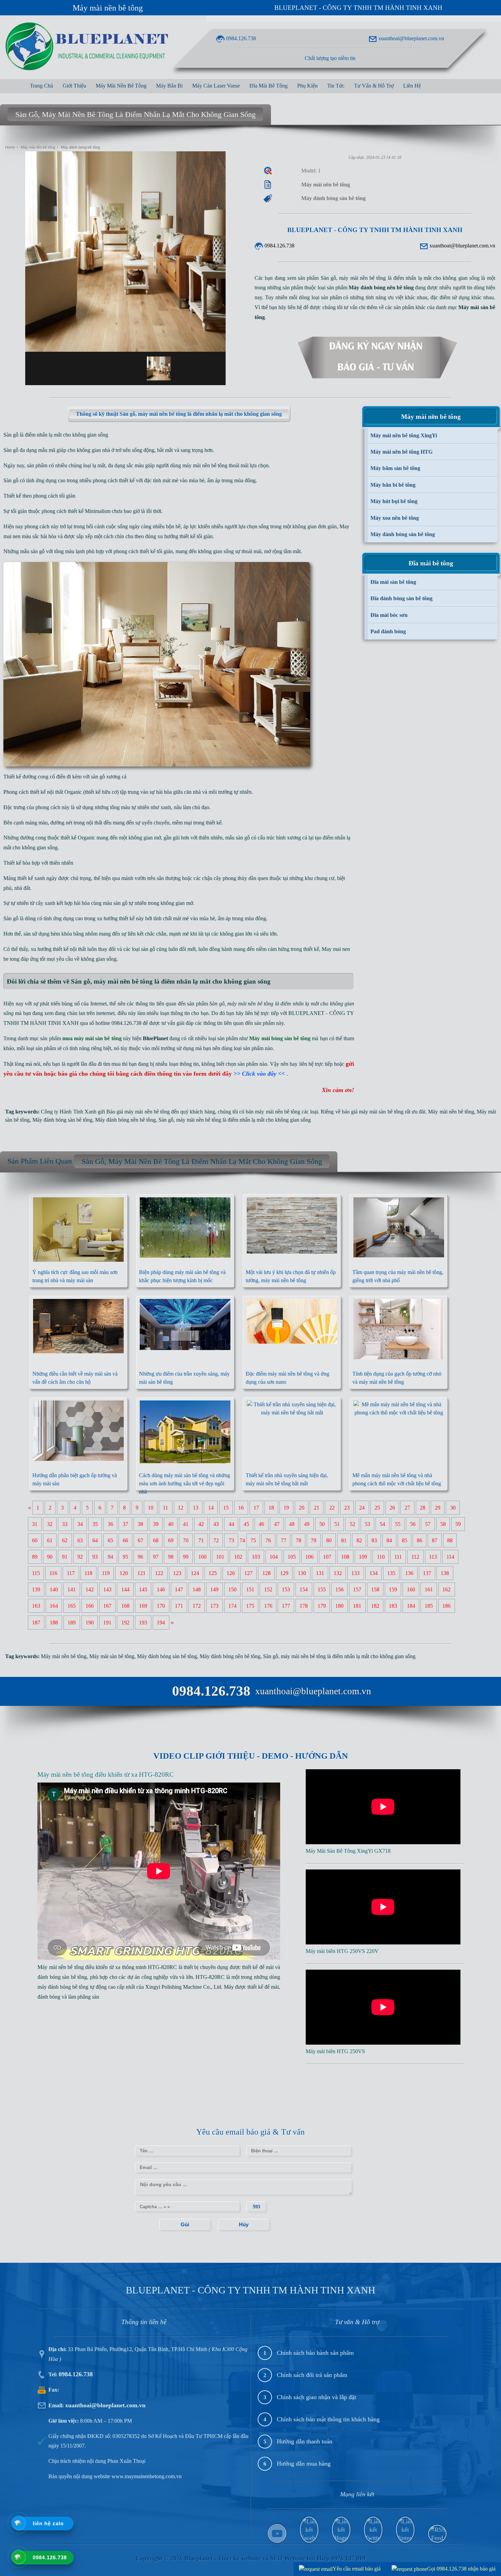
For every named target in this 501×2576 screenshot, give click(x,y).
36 (110, 1524)
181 (357, 1606)
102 (238, 1557)
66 (125, 1540)
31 (35, 1524)
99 (186, 1557)
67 (140, 1540)
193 (143, 1623)
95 (125, 1557)
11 (165, 1508)
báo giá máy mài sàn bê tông (373, 1112)
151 (250, 1589)
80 (329, 1540)
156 (339, 1589)
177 (286, 1606)
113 (433, 1557)
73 (231, 1540)
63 (80, 1540)
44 (231, 1524)
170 (161, 1606)
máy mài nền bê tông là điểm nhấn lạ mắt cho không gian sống (244, 1120)
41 (186, 1524)
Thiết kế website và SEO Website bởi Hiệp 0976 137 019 (292, 2558)
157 (357, 1589)
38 (140, 1524)
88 (450, 1540)
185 (429, 1606)
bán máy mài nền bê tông (273, 1112)
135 (391, 1573)
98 (171, 1557)
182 (375, 1606)
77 (284, 1540)
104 (274, 1557)
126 (231, 1573)
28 (423, 1508)
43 (216, 1524)
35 (95, 1524)
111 (398, 1557)
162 (446, 1589)
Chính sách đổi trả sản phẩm (312, 2375)
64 (95, 1540)
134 (374, 1573)
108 (345, 1557)
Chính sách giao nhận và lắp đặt (316, 2397)
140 (54, 1589)
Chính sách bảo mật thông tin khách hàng (328, 2419)
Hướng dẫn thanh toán (305, 2441)
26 (392, 1508)
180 (339, 1606)
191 (107, 1623)
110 (381, 1557)
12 (181, 1508)
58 (443, 1524)
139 (36, 1589)
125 (213, 1573)
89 (35, 1557)
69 (171, 1540)
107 (327, 1557)
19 (286, 1508)
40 (171, 1524)
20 (302, 1508)
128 (267, 1573)
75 (253, 1540)
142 (90, 1589)
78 (299, 1540)
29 (438, 1508)
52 (352, 1524)
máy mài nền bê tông (205, 465)
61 (50, 1540)
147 (179, 1589)
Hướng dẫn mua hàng (304, 2464)
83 (374, 1540)
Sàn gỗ (166, 1120)
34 (80, 1524)
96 (140, 1557)
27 (407, 1508)
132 (338, 1573)
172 (197, 1606)
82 (359, 1540)
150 (232, 1589)
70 (186, 1540)
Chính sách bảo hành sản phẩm (315, 2353)
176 (268, 1606)
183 (393, 1606)
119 (106, 1573)
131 (320, 1573)
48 (292, 1524)
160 (411, 1589)
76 (268, 1540)
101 (220, 1557)
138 (445, 1573)
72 (216, 1540)
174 (232, 1606)
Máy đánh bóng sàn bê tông (62, 1120)
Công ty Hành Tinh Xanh (69, 1112)
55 (398, 1524)
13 (196, 1508)
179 (322, 1606)
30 (453, 1508)
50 (322, 1524)
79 (314, 1540)
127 (248, 1573)
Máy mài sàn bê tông (112, 1656)
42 (201, 1524)
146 (161, 1589)
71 (201, 1540)
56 (413, 1524)
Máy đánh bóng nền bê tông (125, 1120)
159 (393, 1589)
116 (53, 1573)
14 (211, 1508)
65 (110, 1540)
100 (202, 1557)
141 (72, 1589)
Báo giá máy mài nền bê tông (138, 1112)
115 (36, 1573)
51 (337, 1524)
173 (214, 1606)
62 (65, 1540)
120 (124, 1573)
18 (271, 1508)
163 (36, 1606)
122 (159, 1573)
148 (197, 1589)
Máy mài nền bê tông (108, 8)
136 (409, 1573)
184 (411, 1606)
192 (125, 1623)
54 (382, 1524)
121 (141, 1573)
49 (307, 1524)
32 (50, 1524)
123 (177, 1573)
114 (450, 1557)
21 (317, 1508)
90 (50, 1557)
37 (125, 1524)
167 (107, 1606)
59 (458, 1524)
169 (143, 1606)
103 (256, 1557)
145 (143, 1589)
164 (54, 1606)
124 (195, 1573)
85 (405, 1540)
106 (309, 1557)
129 (284, 1573)
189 (72, 1623)
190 (90, 1623)
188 (54, 1623)
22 (332, 1508)
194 (161, 1623)
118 (88, 1573)
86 (420, 1540)
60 (35, 1540)
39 (156, 1524)
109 (363, 1557)
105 (292, 1557)
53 (367, 1524)
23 (347, 1508)
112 (415, 1557)
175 (250, 1606)
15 (226, 1508)
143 (107, 1589)
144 (125, 1589)
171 (179, 1606)
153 (286, 1589)
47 (277, 1524)
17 (256, 1508)
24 (362, 1508)
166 (90, 1606)
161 (429, 1589)
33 (65, 1524)
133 (355, 1573)
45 (246, 1524)
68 (156, 1540)
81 (344, 1540)
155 (322, 1589)
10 (151, 1508)
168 (125, 1606)
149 (214, 1589)
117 (71, 1573)
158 (375, 1589)
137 (427, 1573)
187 (36, 1623)
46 (261, 1524)
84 (389, 1540)
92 (80, 1557)
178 (304, 1606)
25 (377, 1508)
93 (95, 1557)
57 (428, 1524)
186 (446, 1606)
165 (72, 1606)
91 (65, 1557)
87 (435, 1540)
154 (304, 1589)
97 (156, 1557)
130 (302, 1573)
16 (241, 1508)
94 (110, 1557)
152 (268, 1589)
